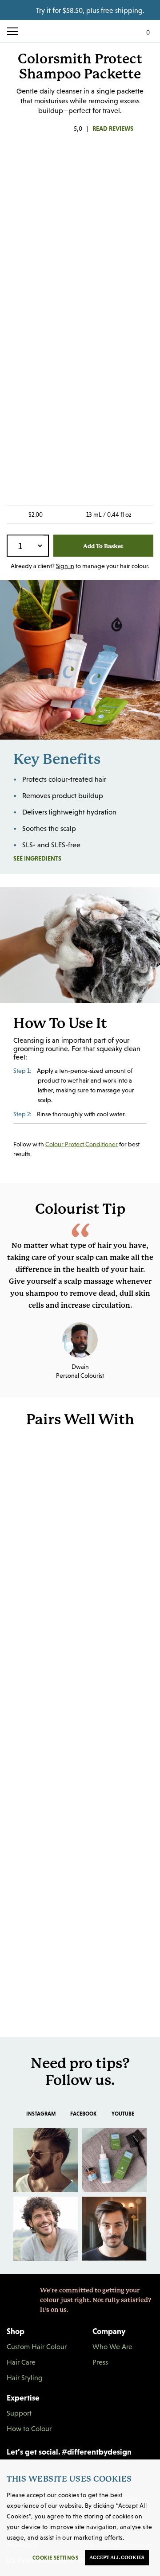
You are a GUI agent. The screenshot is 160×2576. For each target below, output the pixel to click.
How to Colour (29, 2428)
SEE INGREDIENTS (61, 858)
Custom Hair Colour (37, 2346)
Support (19, 2413)
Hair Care (21, 2362)
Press (100, 2362)
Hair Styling (25, 2377)
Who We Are (112, 2346)
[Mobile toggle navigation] (16, 31)
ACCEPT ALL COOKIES (117, 2558)
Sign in (65, 566)
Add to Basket (103, 546)
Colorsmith (80, 31)
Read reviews (113, 129)
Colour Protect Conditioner (82, 1144)
